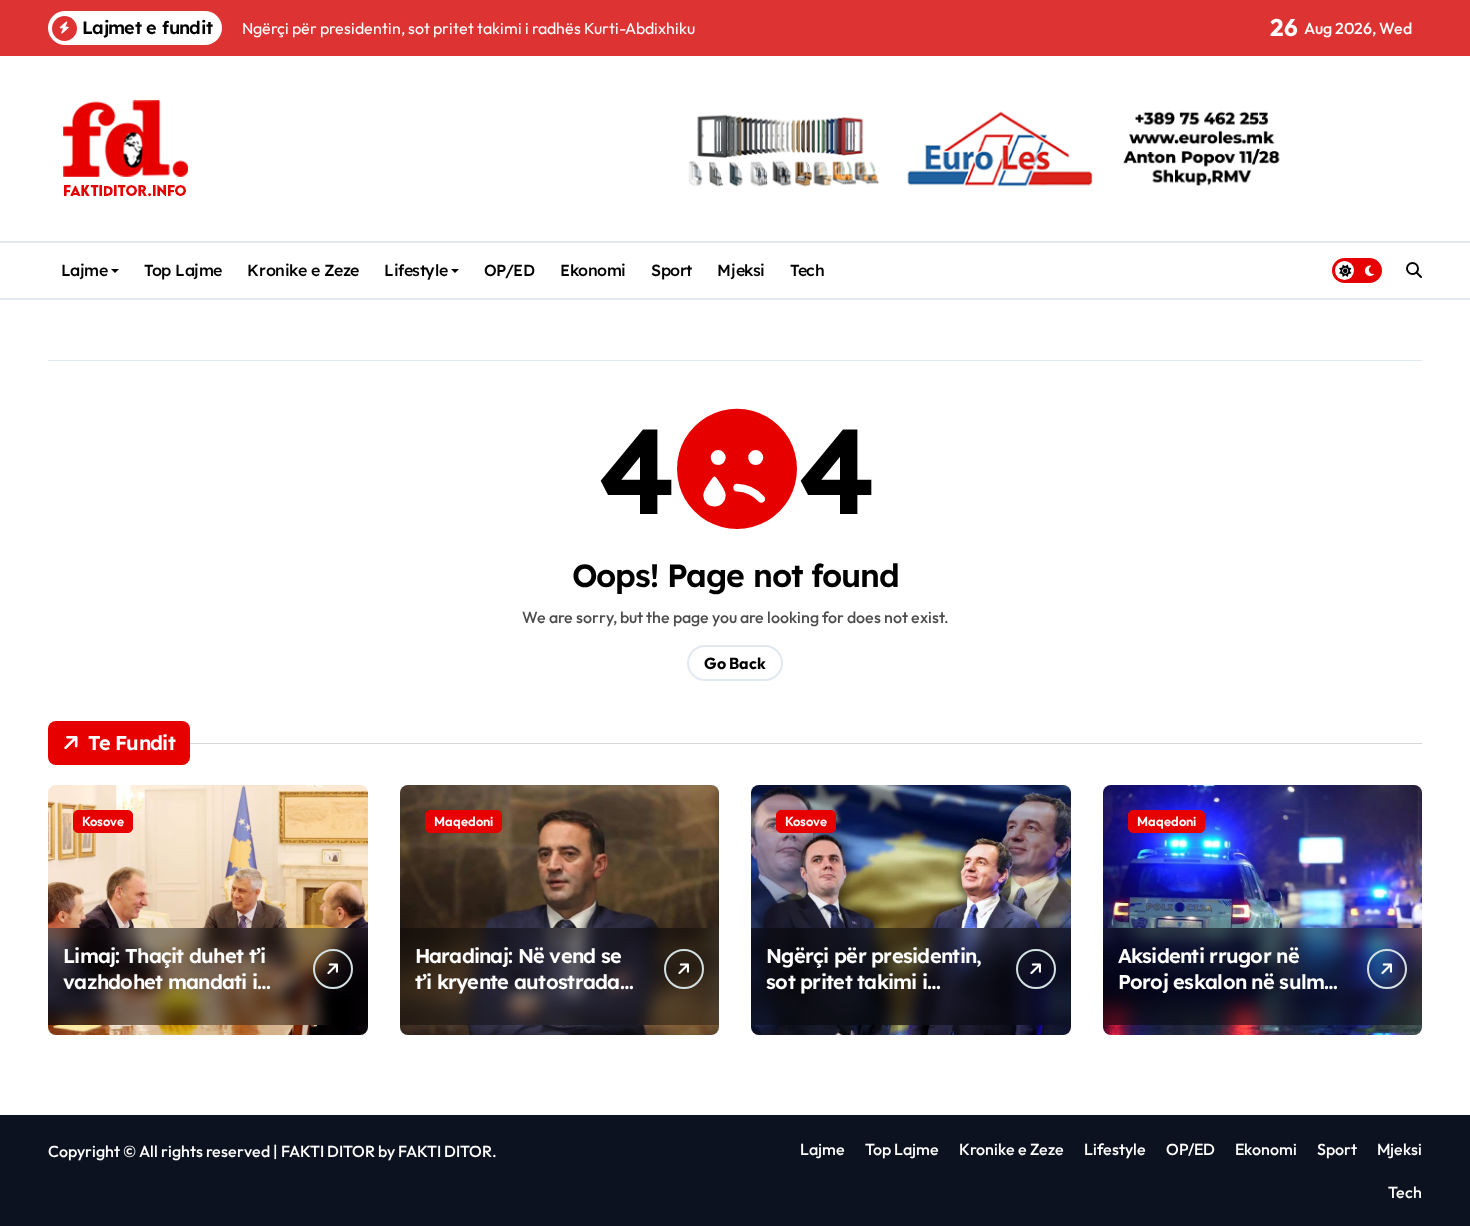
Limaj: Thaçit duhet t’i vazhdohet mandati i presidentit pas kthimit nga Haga (168, 994)
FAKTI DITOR (328, 1151)
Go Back (735, 663)
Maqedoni (463, 821)
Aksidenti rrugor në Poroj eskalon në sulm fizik (1221, 981)
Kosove (103, 821)
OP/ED (509, 270)
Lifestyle (415, 270)
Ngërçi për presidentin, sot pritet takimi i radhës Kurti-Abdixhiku (876, 981)
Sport (671, 270)
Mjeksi (740, 270)
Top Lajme (183, 270)
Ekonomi (593, 270)
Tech (807, 270)
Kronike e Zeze (302, 270)
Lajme (84, 270)
